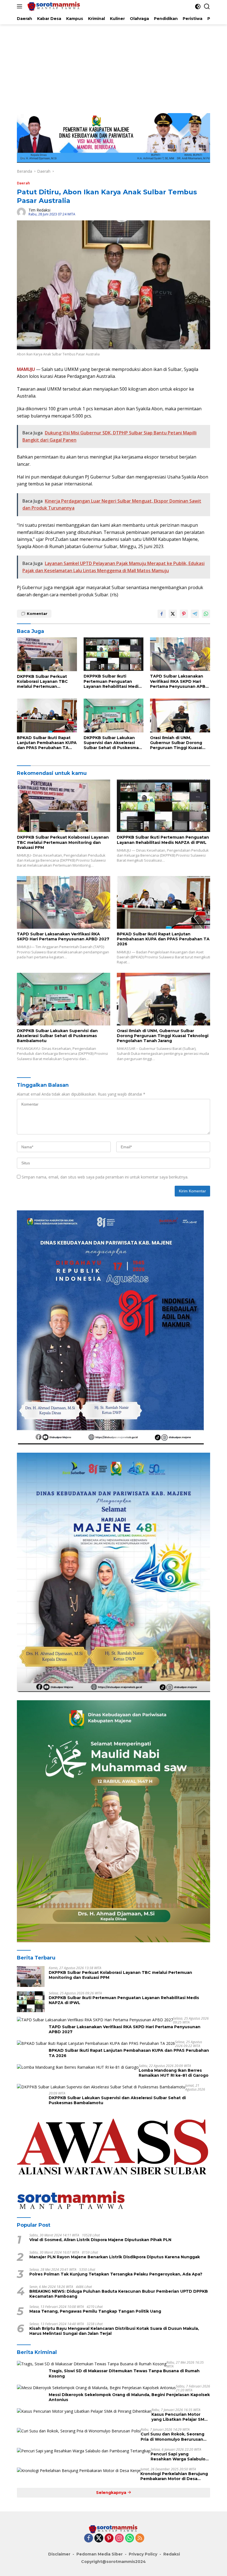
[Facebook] (89, 2538)
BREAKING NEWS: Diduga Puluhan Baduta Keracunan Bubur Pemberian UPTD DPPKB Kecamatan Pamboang (119, 2294)
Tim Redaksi (39, 210)
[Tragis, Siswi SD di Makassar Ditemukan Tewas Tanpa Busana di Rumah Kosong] (92, 2364)
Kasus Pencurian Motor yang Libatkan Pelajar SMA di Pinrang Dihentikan (179, 2417)
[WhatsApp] (130, 2538)
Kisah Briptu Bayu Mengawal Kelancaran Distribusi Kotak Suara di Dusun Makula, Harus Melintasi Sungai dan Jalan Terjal (114, 2331)
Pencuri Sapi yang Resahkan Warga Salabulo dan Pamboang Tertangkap (180, 2457)
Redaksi (172, 2554)
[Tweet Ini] (173, 614)
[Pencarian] (207, 7)
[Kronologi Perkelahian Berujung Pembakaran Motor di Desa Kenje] (79, 2471)
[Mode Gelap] (198, 7)
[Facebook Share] (162, 614)
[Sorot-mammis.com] (53, 6)
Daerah (23, 183)
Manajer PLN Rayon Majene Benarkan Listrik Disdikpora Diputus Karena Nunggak (115, 2257)
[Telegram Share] (195, 614)
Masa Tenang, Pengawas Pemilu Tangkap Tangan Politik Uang (95, 2311)
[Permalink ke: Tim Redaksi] (21, 212)
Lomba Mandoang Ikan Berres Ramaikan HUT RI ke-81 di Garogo (174, 2073)
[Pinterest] (109, 2538)
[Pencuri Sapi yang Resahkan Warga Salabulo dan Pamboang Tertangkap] (84, 2451)
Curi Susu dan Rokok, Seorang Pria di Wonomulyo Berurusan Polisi (172, 2437)
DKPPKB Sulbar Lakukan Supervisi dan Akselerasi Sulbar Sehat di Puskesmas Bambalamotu (112, 743)
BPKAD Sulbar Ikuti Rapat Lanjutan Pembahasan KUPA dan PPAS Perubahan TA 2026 (47, 743)
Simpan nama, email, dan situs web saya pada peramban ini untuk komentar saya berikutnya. (105, 1177)
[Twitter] (99, 2538)
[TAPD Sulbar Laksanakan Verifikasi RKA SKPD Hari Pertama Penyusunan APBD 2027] (180, 654)
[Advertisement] (114, 66)
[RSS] (140, 2538)
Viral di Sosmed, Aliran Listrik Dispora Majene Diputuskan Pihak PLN (100, 2240)
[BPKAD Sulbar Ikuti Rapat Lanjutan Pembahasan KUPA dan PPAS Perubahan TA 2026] (47, 715)
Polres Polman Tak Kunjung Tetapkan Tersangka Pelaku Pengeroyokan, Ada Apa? (116, 2274)
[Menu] (21, 6)
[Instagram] (119, 2538)
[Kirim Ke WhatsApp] (206, 614)
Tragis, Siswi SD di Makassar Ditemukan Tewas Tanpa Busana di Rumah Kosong (124, 2373)
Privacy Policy (143, 2554)
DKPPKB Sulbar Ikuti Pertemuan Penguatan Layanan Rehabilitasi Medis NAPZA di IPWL (112, 681)
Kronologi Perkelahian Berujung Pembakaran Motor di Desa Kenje (174, 2476)
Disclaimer (59, 2554)
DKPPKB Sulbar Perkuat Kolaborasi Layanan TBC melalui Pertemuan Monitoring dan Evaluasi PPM (42, 682)
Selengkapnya (112, 2493)
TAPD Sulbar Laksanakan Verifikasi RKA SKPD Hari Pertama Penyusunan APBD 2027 (179, 681)
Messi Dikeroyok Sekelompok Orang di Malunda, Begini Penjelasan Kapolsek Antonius (129, 2397)
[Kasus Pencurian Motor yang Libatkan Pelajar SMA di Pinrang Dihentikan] (84, 2411)
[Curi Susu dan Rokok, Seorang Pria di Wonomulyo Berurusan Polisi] (79, 2431)
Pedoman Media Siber (100, 2554)
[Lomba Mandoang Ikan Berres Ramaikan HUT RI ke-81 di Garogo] (78, 2067)
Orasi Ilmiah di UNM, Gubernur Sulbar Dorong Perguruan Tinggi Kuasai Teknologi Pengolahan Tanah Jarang (176, 743)
